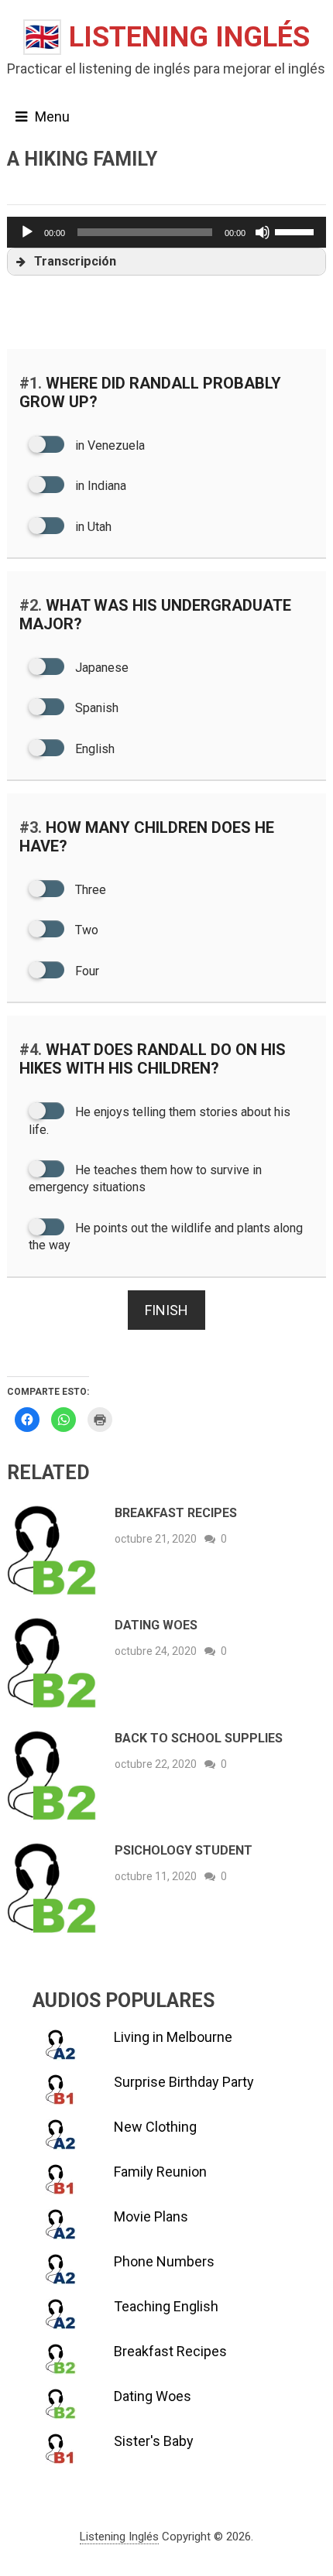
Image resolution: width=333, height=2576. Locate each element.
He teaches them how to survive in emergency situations (145, 1178)
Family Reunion (160, 2172)
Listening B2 (40, 185)
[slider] (297, 231)
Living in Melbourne (173, 2037)
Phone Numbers (164, 2261)
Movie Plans (151, 2216)
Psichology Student (184, 1850)
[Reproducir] (27, 232)
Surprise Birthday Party (184, 2082)
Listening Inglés (167, 37)
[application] (167, 232)
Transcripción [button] (75, 261)
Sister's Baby (154, 2441)
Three (89, 890)
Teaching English (166, 2306)
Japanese (100, 668)
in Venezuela (108, 445)
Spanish (95, 708)
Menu (52, 116)
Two (85, 930)
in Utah (92, 527)
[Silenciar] (263, 232)
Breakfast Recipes (176, 1513)
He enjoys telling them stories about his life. (160, 1120)
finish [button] (166, 1310)
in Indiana (99, 486)
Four (86, 971)
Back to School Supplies (199, 1738)
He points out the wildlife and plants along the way (166, 1237)
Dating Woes (156, 1625)
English (93, 749)
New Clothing (155, 2127)
